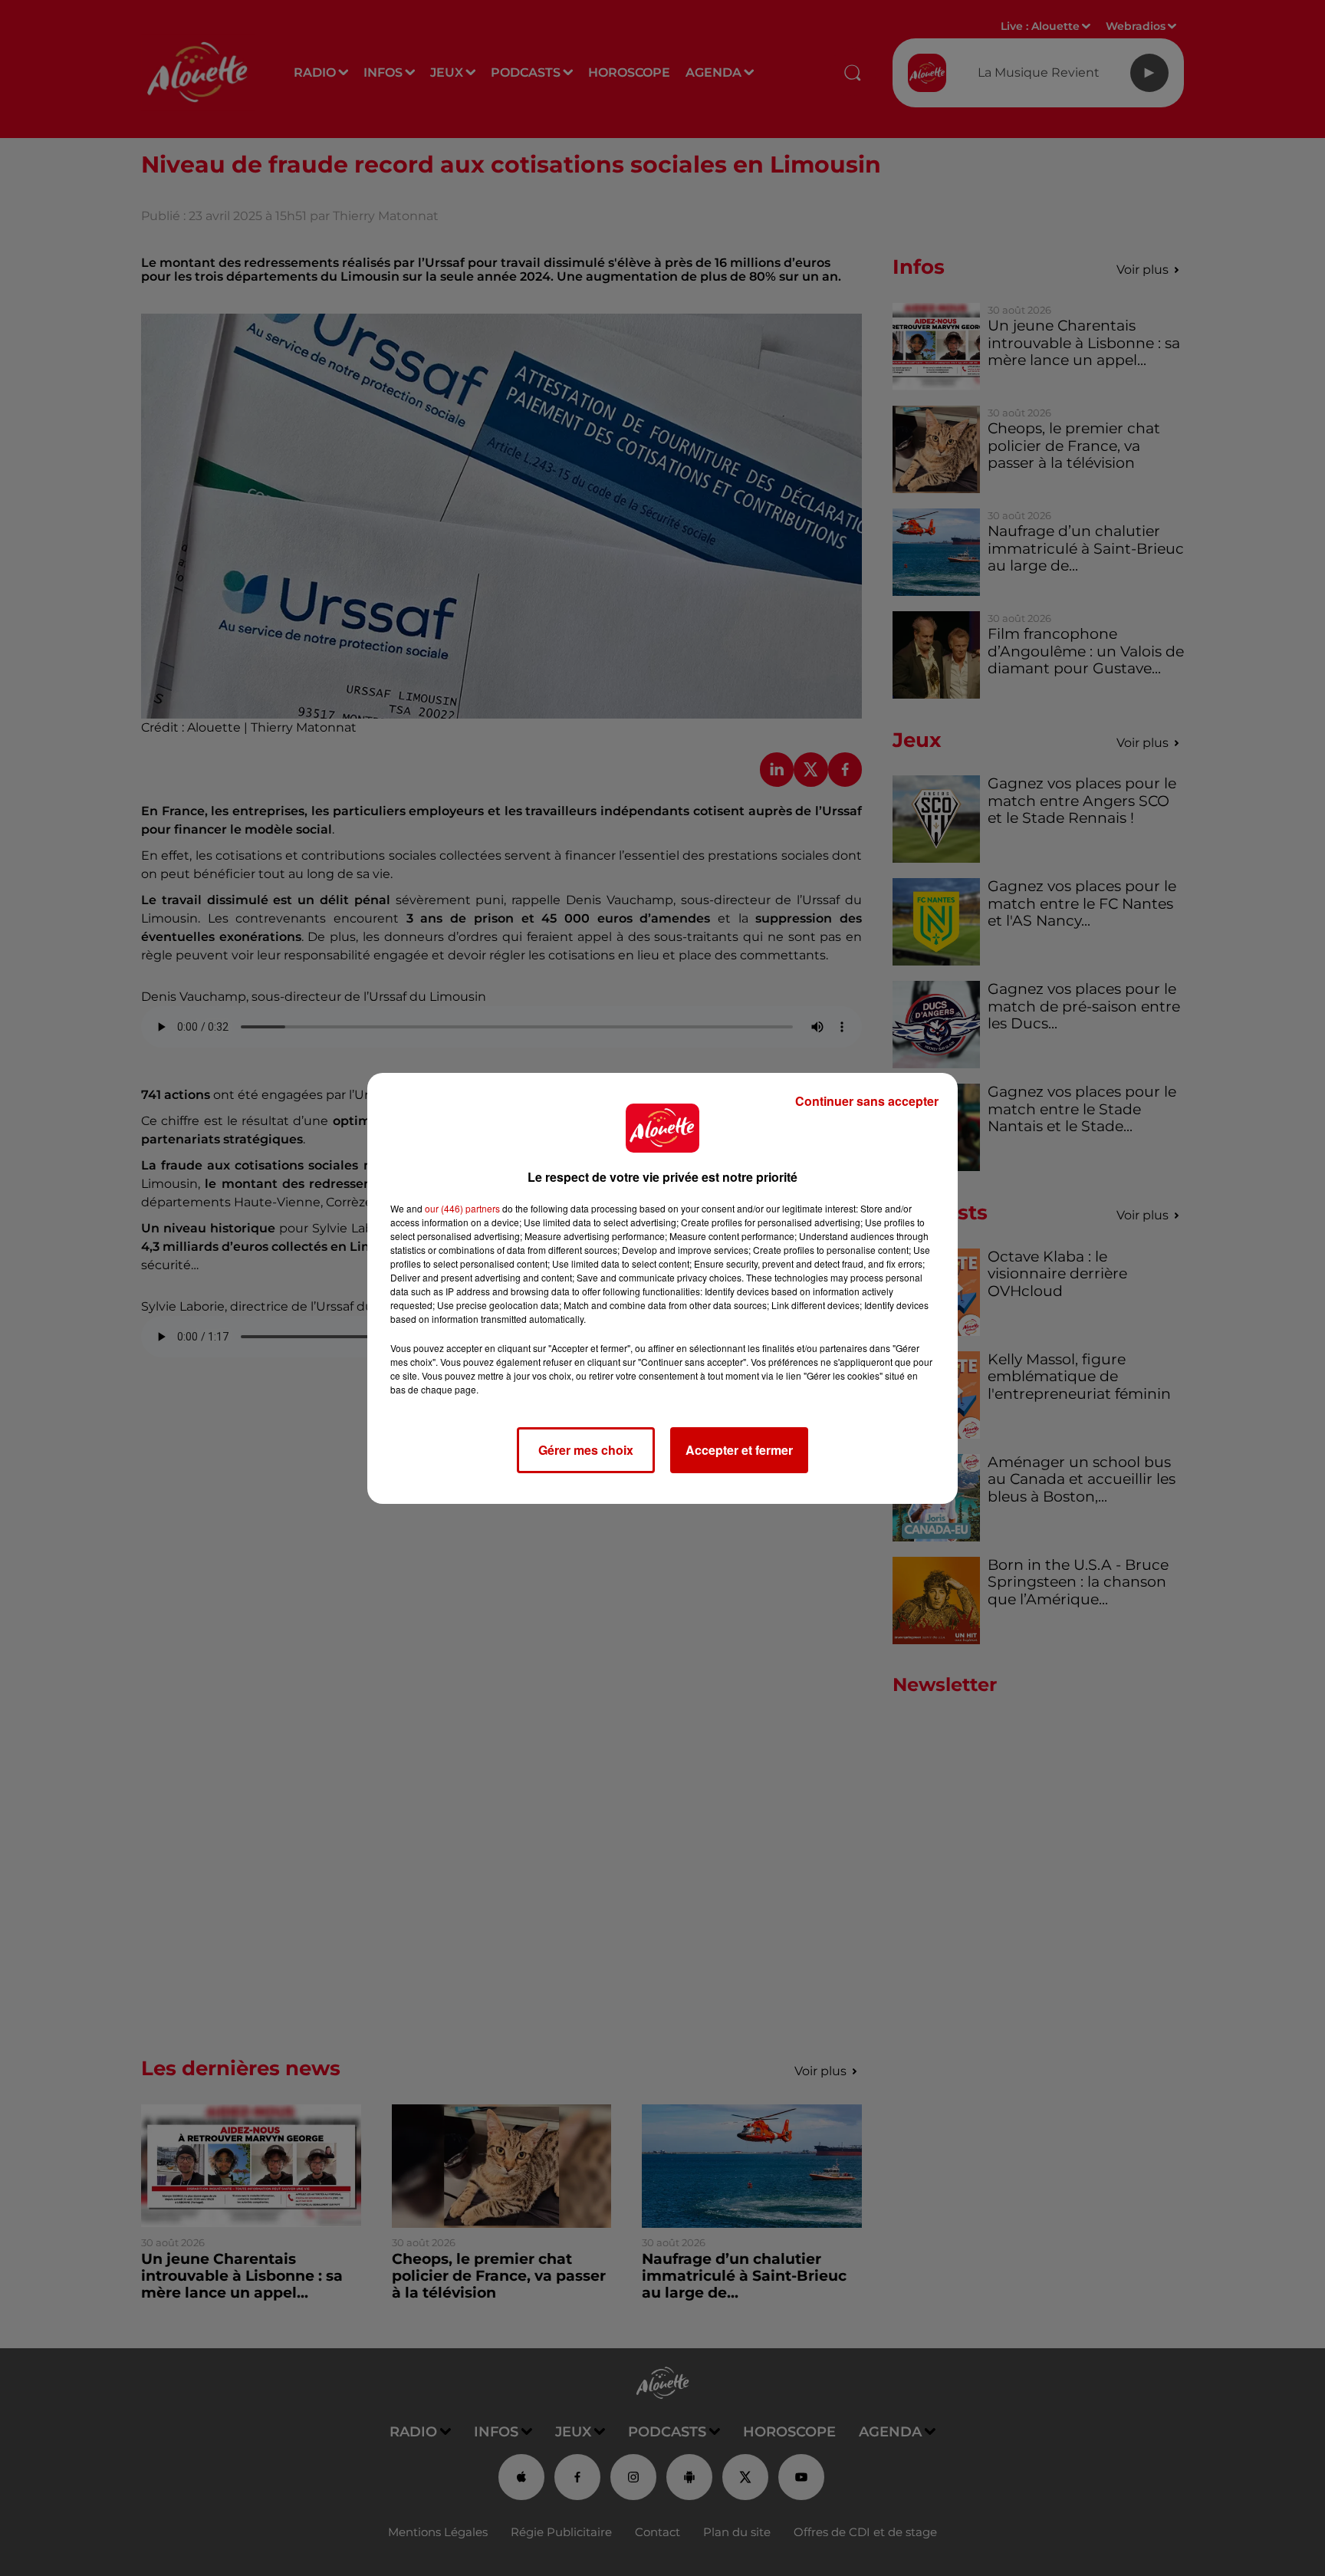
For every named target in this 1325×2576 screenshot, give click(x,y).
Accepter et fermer (739, 1450)
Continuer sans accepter (867, 1101)
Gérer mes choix (586, 1450)
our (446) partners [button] (462, 1208)
